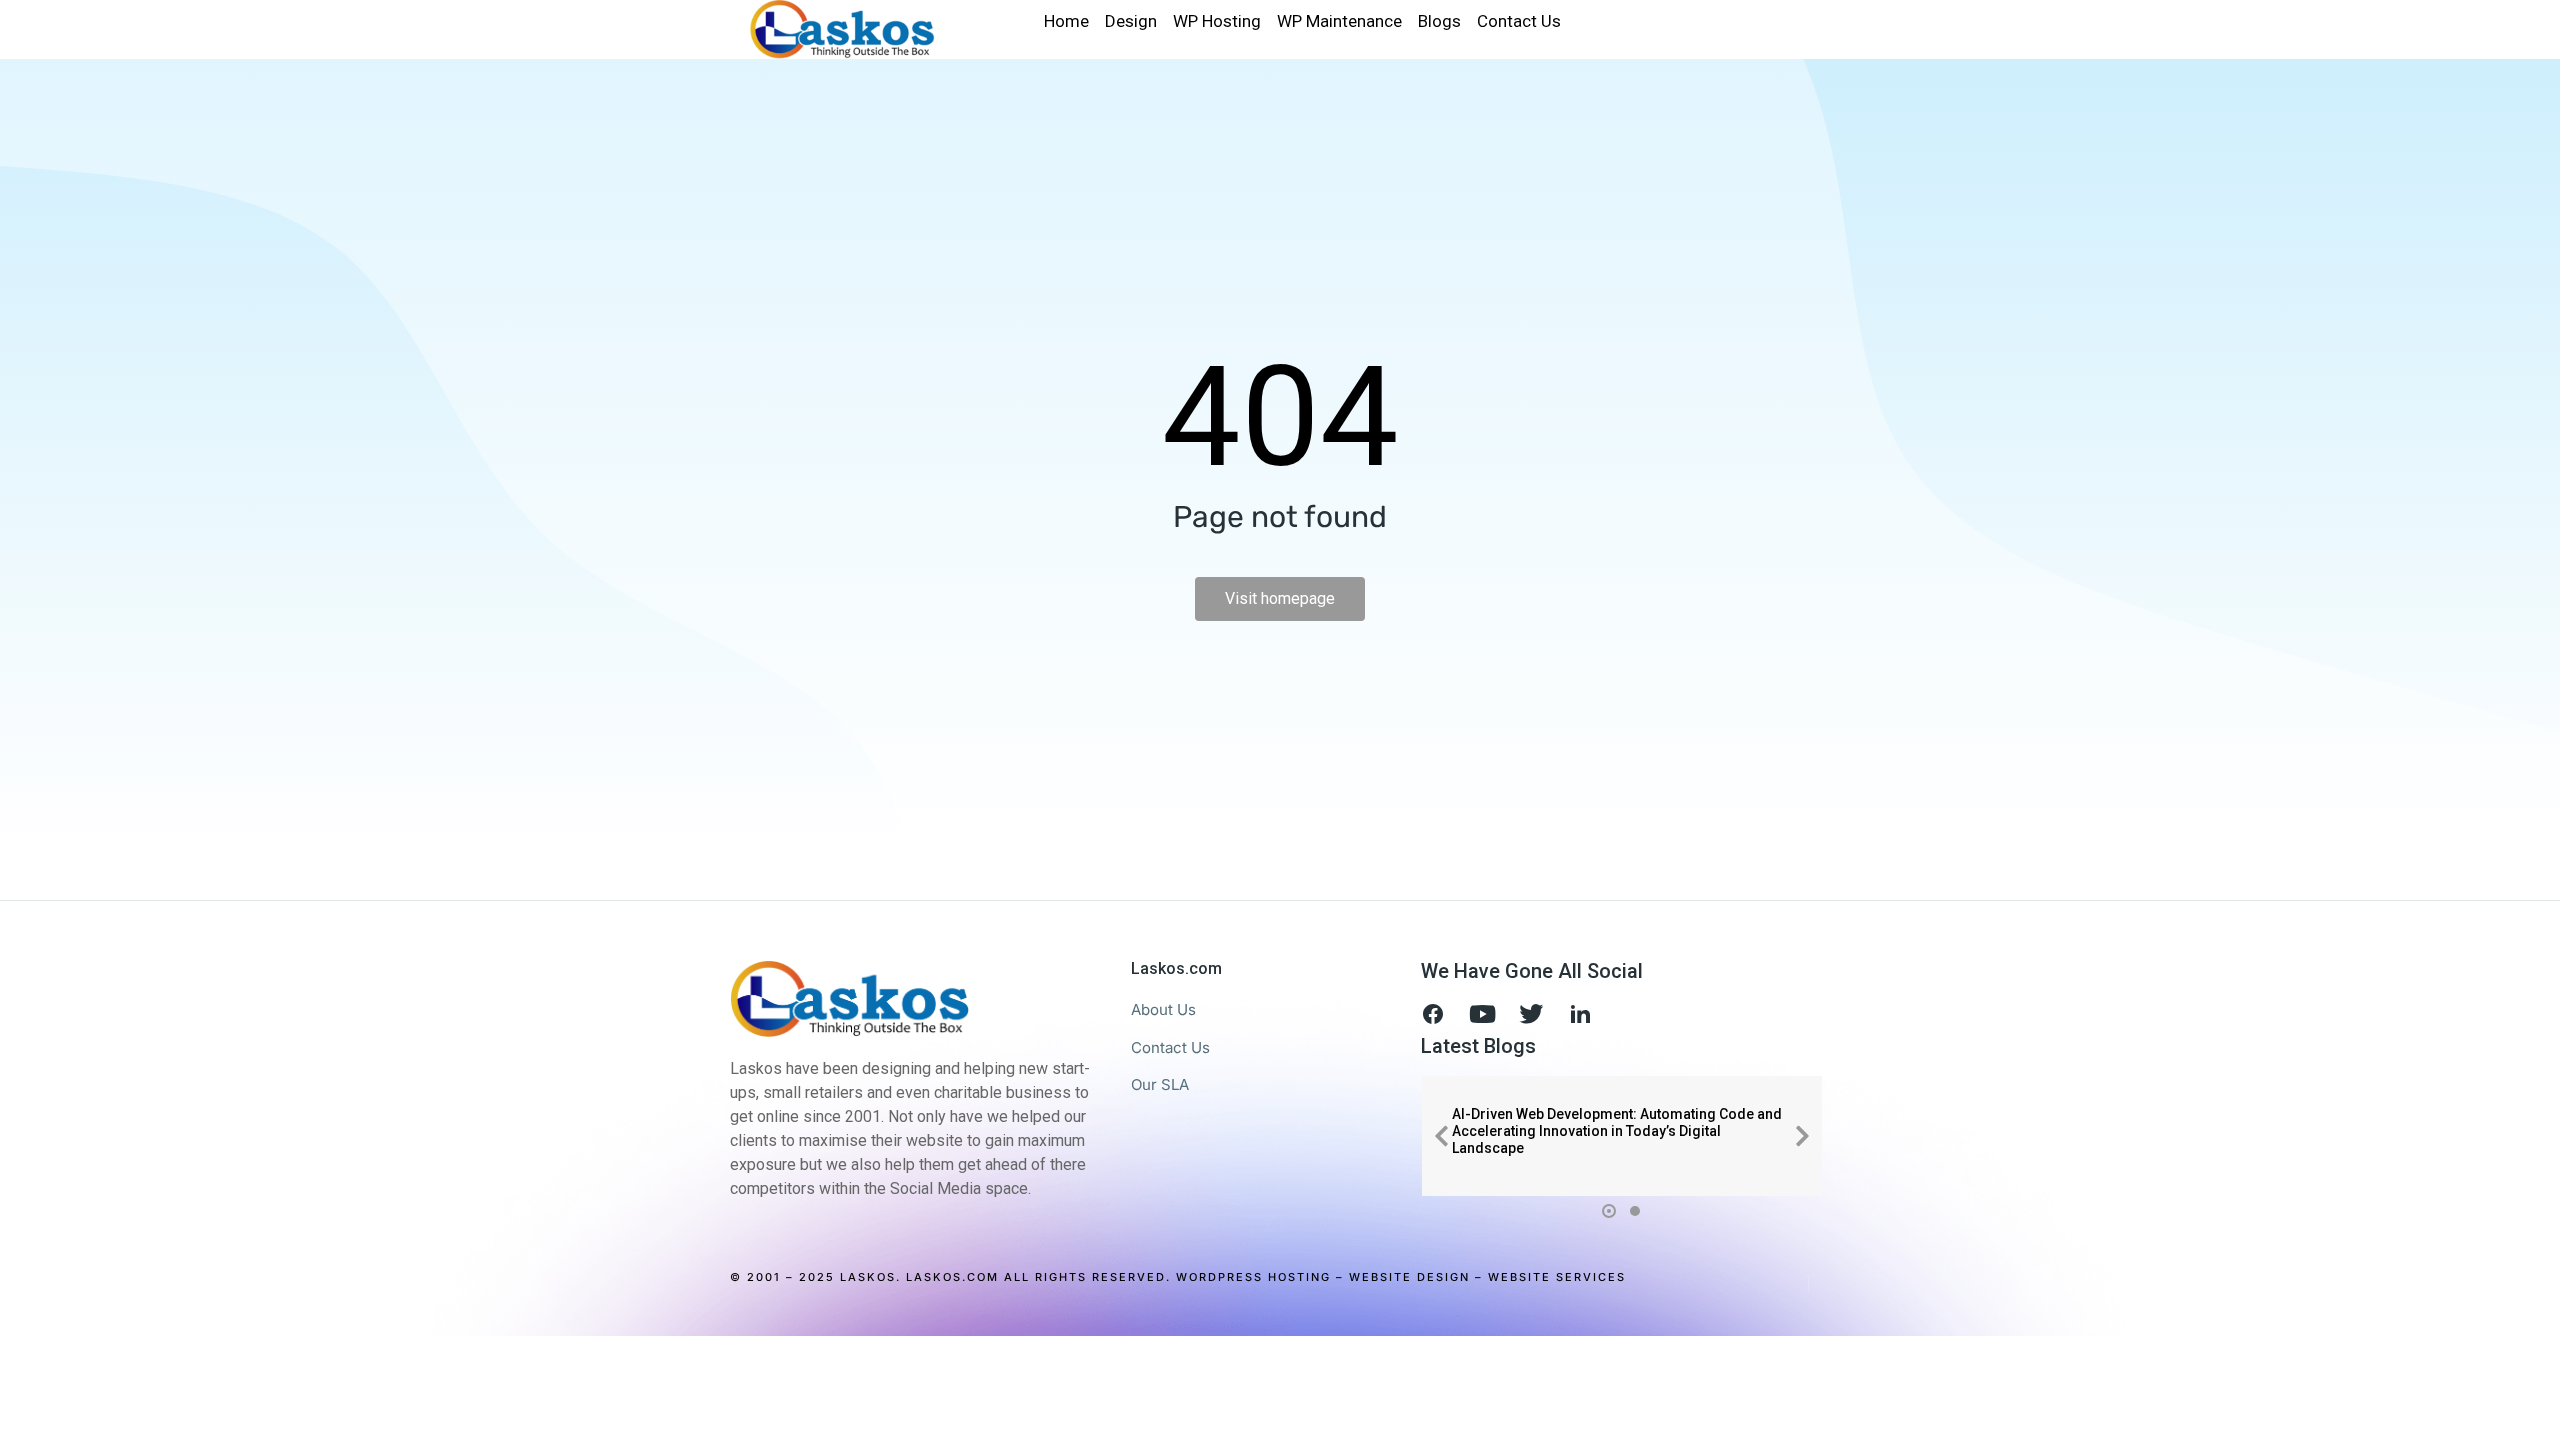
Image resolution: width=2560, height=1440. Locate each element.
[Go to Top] (2530, 1410)
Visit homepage (1280, 598)
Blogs (1439, 21)
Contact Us (1519, 21)
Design (1131, 21)
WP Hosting (1217, 21)
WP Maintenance (1339, 21)
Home (1066, 21)
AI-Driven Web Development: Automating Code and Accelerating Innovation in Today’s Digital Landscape (1617, 1131)
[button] (1441, 1136)
